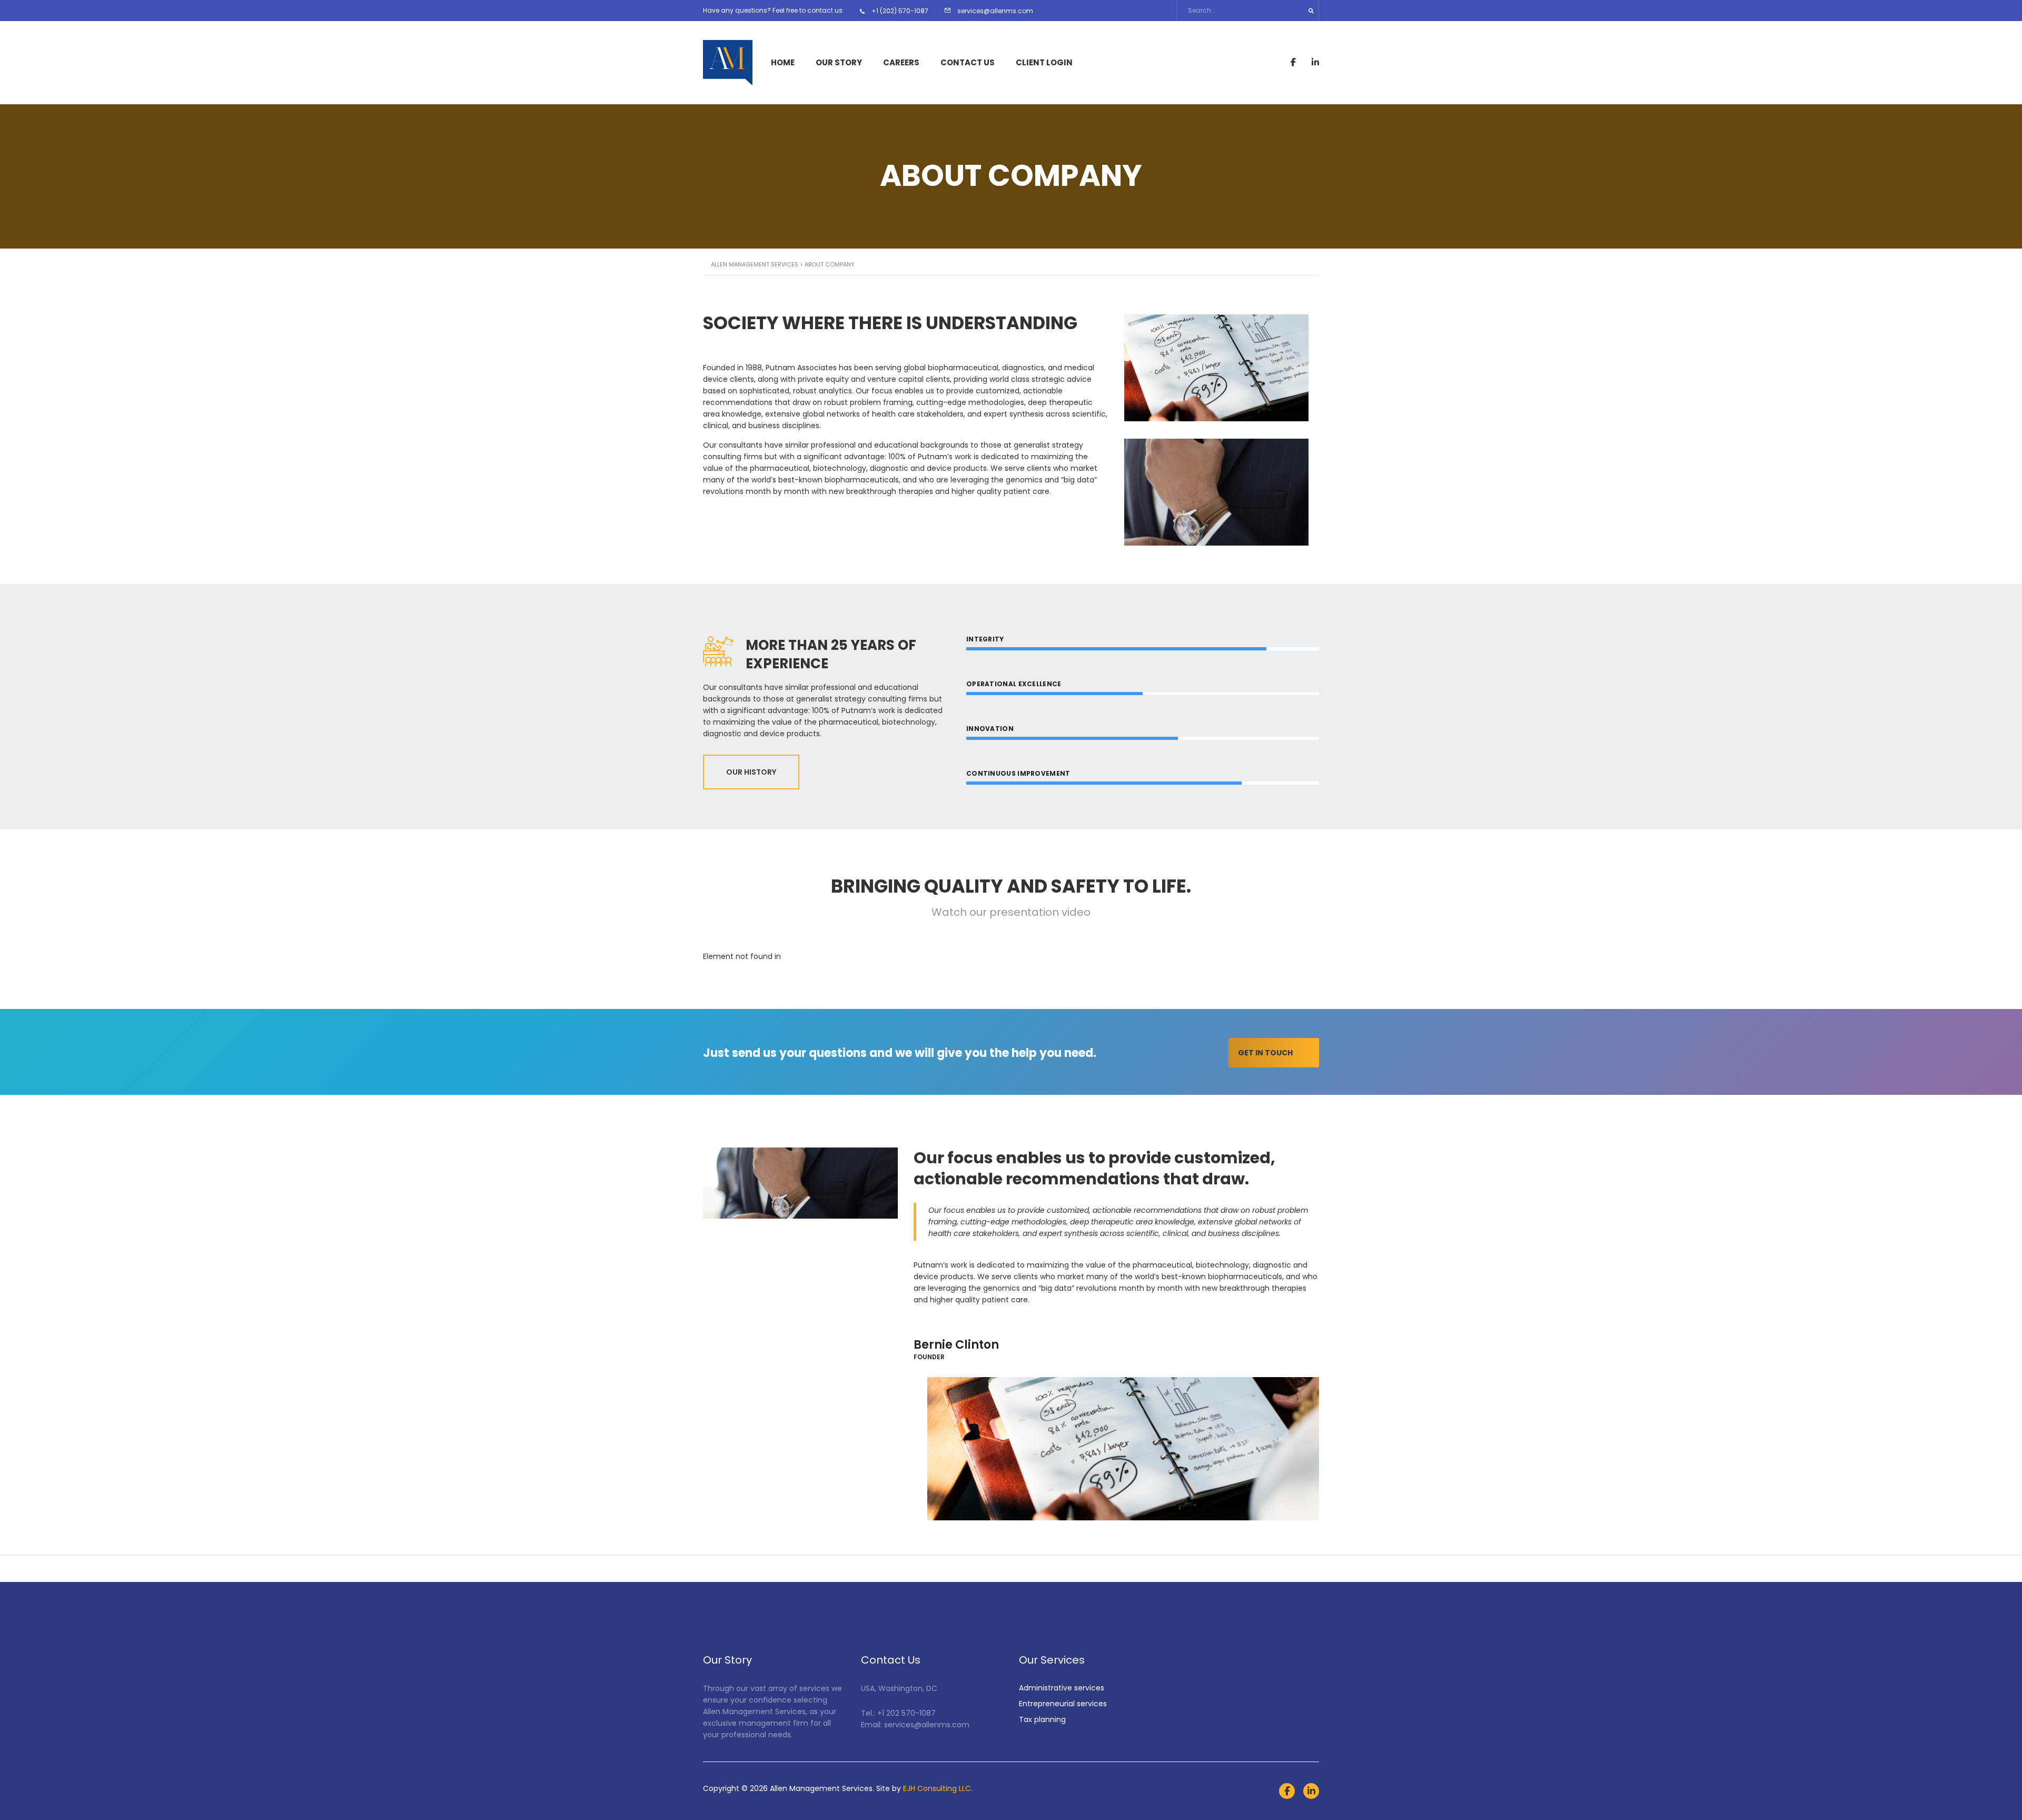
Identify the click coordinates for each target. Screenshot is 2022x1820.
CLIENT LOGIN (1044, 63)
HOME (783, 63)
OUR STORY (839, 63)
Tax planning (1042, 1719)
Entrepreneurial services (1063, 1704)
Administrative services (1062, 1688)
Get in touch (1265, 1053)
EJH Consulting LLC (937, 1788)
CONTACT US (968, 63)
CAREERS (901, 63)
